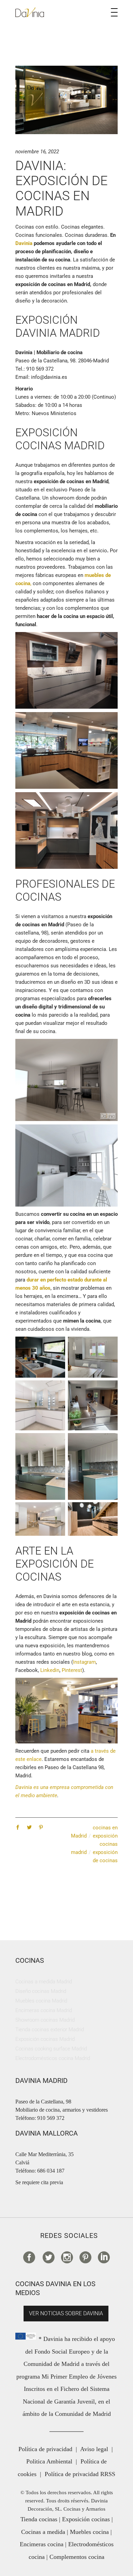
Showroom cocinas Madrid (45, 2020)
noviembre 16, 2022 (37, 152)
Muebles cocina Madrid (41, 2001)
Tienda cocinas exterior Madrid (50, 2030)
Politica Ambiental (49, 2461)
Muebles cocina (89, 2532)
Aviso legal (94, 2449)
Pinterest (72, 1670)
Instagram (84, 1662)
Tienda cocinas (39, 2519)
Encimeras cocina (42, 2544)
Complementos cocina (77, 2557)
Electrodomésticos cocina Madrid (53, 2058)
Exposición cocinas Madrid (45, 2039)
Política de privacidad (45, 2449)
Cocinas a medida (43, 2532)
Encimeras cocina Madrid (44, 2010)
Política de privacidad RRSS (80, 2474)
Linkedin (50, 1670)
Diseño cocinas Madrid (41, 1991)
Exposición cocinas (86, 2519)
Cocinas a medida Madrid (44, 1982)
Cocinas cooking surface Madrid (51, 2049)
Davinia (24, 243)
